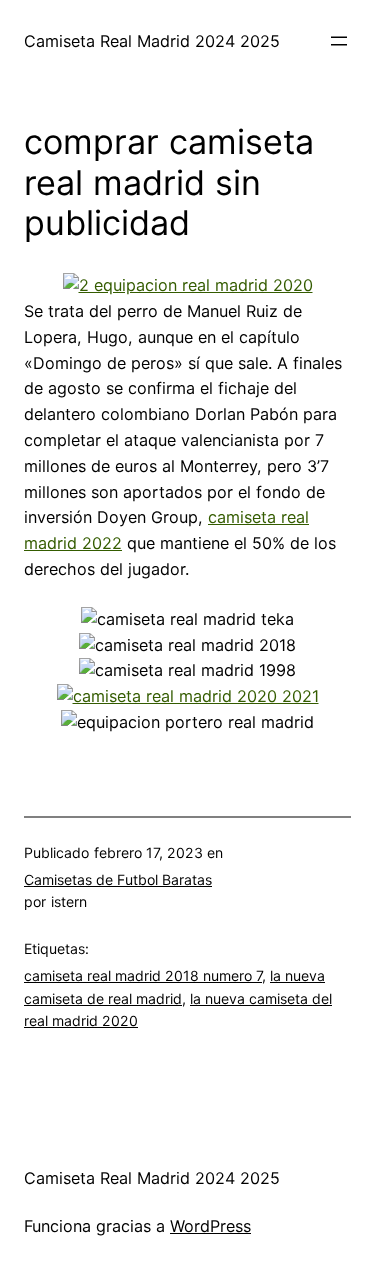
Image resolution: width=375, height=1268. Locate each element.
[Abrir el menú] (339, 41)
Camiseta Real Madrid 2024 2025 (152, 41)
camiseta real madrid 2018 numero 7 (143, 975)
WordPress (210, 1226)
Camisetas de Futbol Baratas (118, 879)
